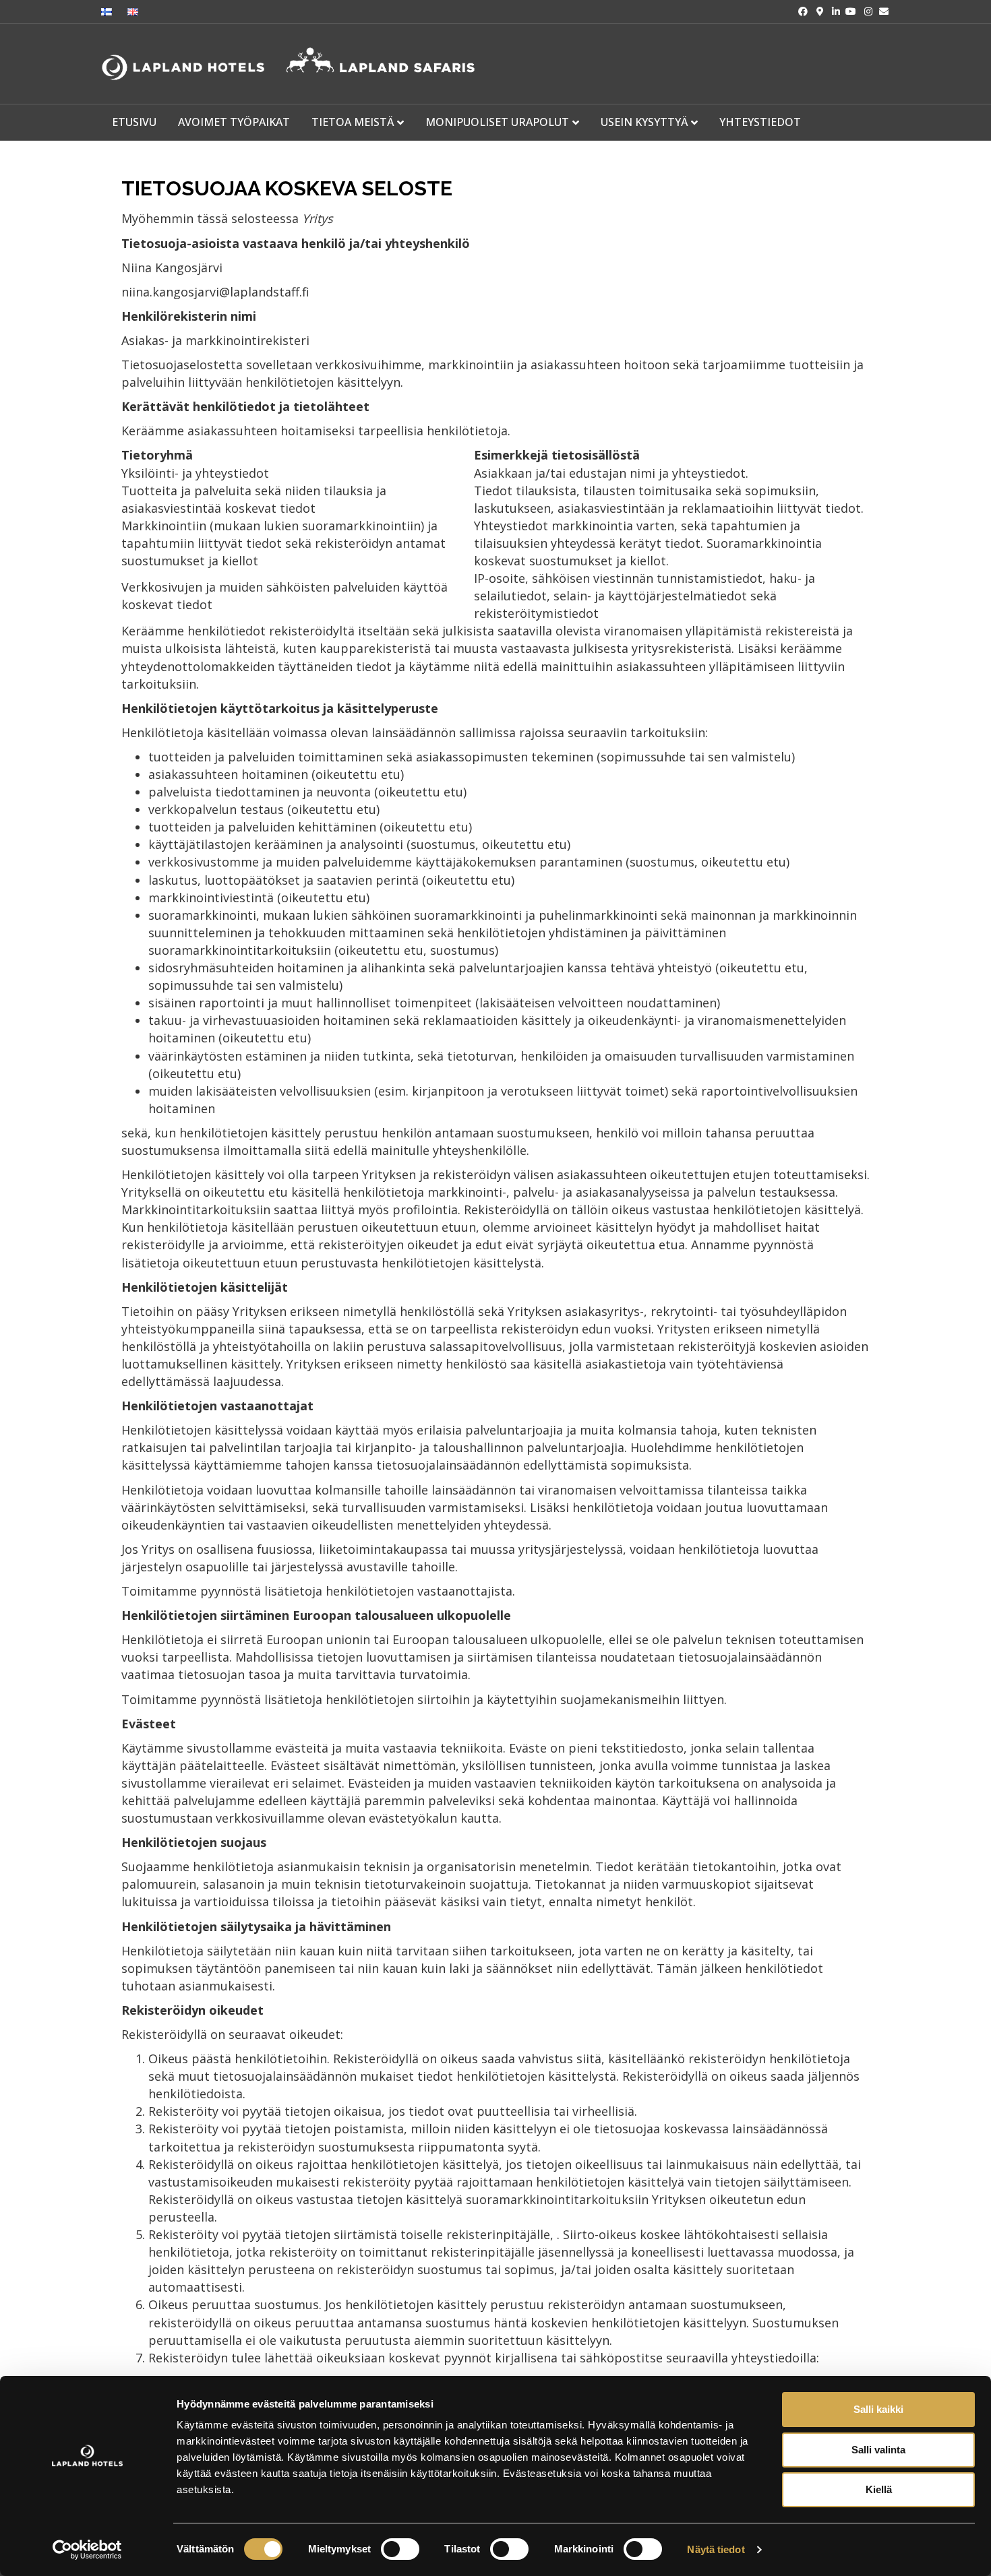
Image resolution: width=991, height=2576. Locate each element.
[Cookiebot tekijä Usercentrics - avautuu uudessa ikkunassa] (87, 2550)
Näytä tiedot (716, 2549)
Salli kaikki (878, 2409)
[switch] (400, 2549)
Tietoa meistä (353, 122)
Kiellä (879, 2489)
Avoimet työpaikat (234, 122)
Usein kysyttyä (644, 122)
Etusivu (134, 122)
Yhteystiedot (760, 122)
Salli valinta (878, 2450)
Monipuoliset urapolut (497, 122)
